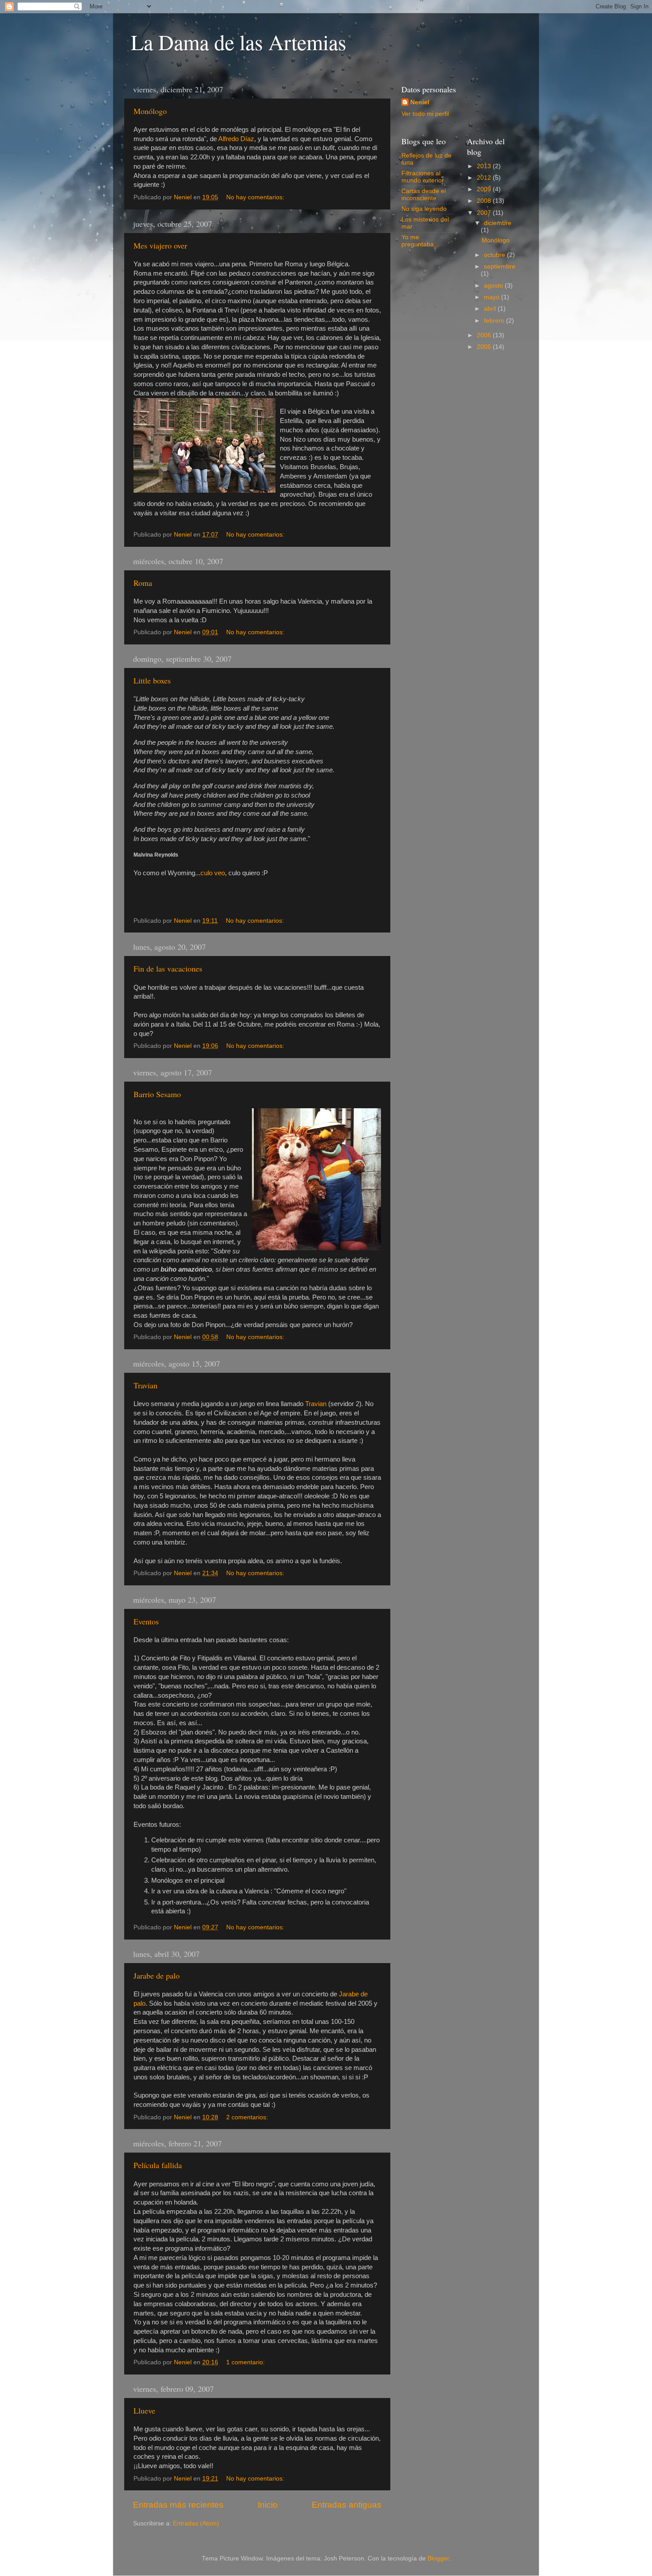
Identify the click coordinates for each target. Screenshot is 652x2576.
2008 (485, 201)
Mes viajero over (160, 245)
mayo (493, 297)
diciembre (498, 223)
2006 (485, 335)
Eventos (146, 1621)
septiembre (500, 267)
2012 (485, 178)
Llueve (144, 2410)
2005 (485, 347)
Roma (143, 583)
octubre (495, 255)
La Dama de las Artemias (239, 42)
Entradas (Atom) (196, 2523)
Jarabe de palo (157, 1975)
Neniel (420, 102)
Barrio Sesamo (157, 1094)
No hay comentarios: (256, 197)
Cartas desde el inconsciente (424, 195)
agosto (494, 286)
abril (491, 309)
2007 (485, 213)
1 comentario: (246, 2362)
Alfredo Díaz (236, 139)
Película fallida (158, 2165)
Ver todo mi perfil (425, 114)
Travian (145, 1385)
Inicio (268, 2505)
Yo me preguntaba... (420, 241)
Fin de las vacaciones (168, 968)
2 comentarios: (248, 2117)
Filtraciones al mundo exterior (423, 177)
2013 (485, 166)
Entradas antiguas (347, 2505)
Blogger (438, 2558)
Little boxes (152, 680)
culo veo (213, 873)
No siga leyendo (424, 209)
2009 (485, 189)
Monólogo (150, 111)
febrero (495, 321)
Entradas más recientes (178, 2505)
